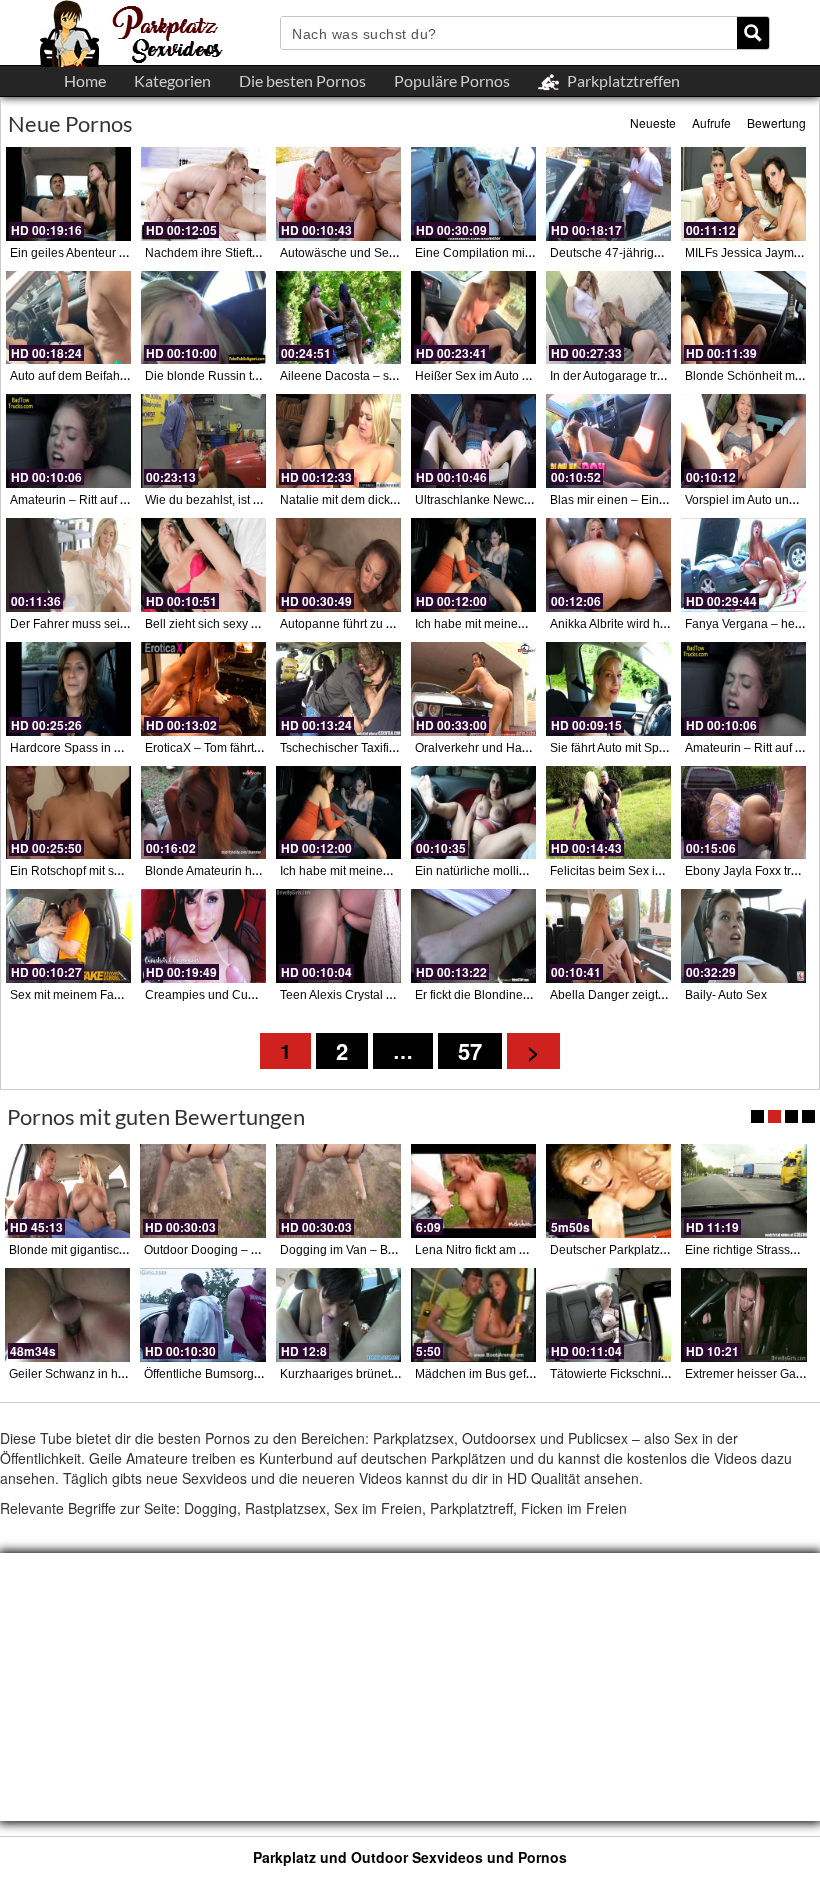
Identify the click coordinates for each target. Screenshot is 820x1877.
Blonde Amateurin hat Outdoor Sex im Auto (260, 871)
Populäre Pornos (452, 80)
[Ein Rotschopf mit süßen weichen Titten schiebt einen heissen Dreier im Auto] (68, 813)
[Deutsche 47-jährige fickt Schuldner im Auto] (608, 194)
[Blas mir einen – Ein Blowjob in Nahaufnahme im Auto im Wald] (608, 441)
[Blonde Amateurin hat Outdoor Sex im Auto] (203, 813)
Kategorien (172, 80)
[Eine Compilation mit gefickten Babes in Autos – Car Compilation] (473, 194)
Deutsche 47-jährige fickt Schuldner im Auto (668, 253)
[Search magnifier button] (753, 33)
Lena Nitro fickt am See (478, 1250)
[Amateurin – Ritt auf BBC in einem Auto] (68, 441)
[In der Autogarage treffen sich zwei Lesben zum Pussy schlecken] (608, 318)
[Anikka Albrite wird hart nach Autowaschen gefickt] (608, 565)
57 (470, 1051)
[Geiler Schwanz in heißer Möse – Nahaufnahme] (67, 1315)
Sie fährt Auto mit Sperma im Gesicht (648, 748)
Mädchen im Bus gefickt (479, 1374)
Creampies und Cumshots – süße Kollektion (264, 995)
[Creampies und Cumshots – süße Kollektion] (203, 936)
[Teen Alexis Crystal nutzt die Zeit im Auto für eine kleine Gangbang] (338, 936)
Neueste (653, 122)
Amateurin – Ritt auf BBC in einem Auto (116, 500)
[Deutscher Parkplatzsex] (608, 1191)
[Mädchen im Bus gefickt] (473, 1315)
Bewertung (776, 122)
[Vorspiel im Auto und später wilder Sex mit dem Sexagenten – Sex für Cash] (743, 441)
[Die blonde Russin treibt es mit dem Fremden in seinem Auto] (203, 318)
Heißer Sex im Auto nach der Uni (503, 376)
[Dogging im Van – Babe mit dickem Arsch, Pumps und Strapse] (338, 1191)
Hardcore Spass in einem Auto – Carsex (118, 748)
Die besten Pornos (302, 80)
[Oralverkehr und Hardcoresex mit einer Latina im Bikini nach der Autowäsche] (473, 689)
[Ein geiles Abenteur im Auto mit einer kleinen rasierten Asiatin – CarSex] (68, 194)
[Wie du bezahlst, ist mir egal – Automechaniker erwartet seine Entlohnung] (203, 441)
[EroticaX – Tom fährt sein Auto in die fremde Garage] (203, 689)
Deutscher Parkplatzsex (614, 1250)
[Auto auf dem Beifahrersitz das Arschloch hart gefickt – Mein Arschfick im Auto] (68, 318)
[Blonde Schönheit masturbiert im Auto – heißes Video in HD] (743, 318)
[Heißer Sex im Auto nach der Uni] (473, 318)
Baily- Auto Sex (726, 995)
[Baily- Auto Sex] (743, 936)
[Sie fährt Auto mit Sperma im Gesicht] (608, 689)
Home (85, 80)
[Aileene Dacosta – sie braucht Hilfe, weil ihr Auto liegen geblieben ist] (338, 318)
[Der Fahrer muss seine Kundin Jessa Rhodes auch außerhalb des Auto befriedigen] (68, 565)
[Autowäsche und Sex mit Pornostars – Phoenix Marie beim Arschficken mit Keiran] (338, 194)
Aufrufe (711, 122)
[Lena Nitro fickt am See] (473, 1191)
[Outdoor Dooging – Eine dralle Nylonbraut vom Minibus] (202, 1191)
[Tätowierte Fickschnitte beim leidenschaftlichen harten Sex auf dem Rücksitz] (608, 1315)
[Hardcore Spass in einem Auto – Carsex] (68, 689)
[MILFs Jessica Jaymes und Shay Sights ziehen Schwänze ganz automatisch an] (743, 194)
